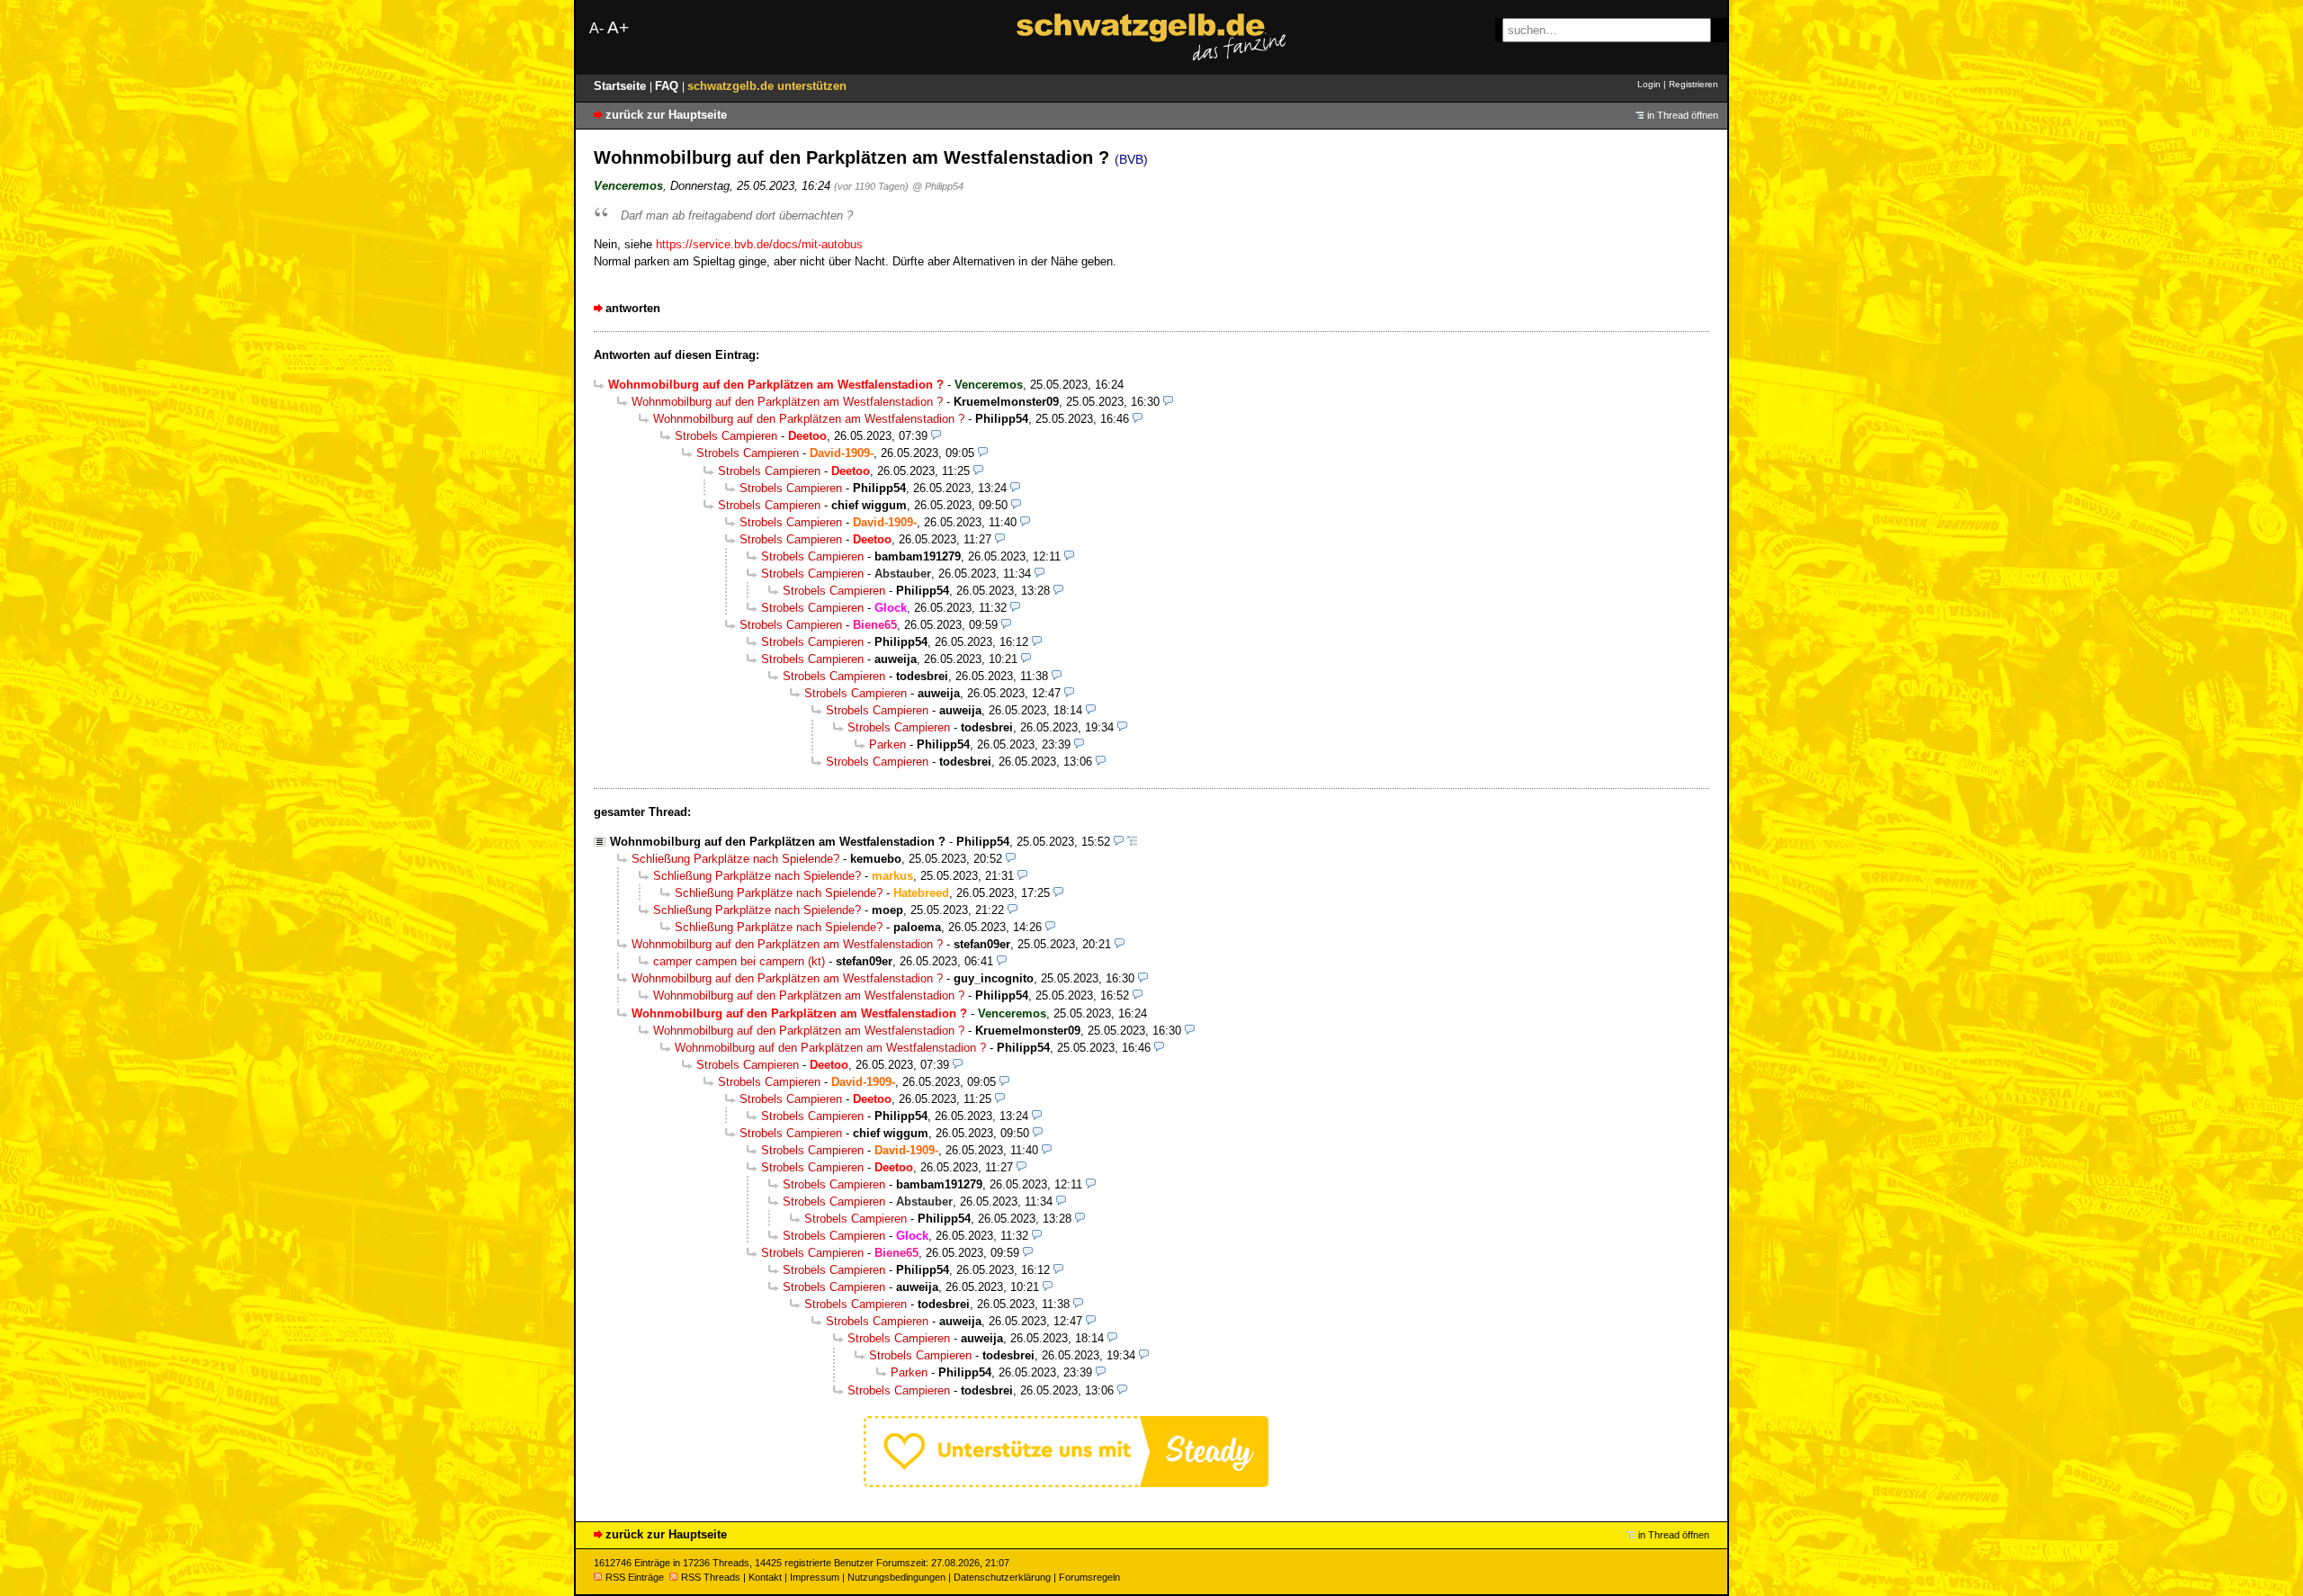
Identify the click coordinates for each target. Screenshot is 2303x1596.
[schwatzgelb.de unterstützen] (1066, 1483)
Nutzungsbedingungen (896, 1577)
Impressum (815, 1577)
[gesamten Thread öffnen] (1132, 842)
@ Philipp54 (938, 186)
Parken (887, 744)
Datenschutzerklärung (1002, 1577)
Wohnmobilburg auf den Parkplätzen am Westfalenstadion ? (787, 402)
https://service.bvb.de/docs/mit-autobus (759, 244)
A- (596, 28)
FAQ (668, 86)
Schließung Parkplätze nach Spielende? (735, 859)
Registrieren (1694, 84)
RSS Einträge (635, 1577)
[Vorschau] (1168, 402)
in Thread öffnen (1683, 115)
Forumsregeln (1089, 1577)
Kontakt (765, 1577)
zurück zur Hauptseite (666, 115)
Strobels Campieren (726, 436)
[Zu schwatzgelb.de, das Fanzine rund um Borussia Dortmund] (1151, 37)
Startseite (622, 86)
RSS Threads (711, 1577)
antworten (633, 308)
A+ (618, 27)
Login (1649, 84)
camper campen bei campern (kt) (739, 961)
